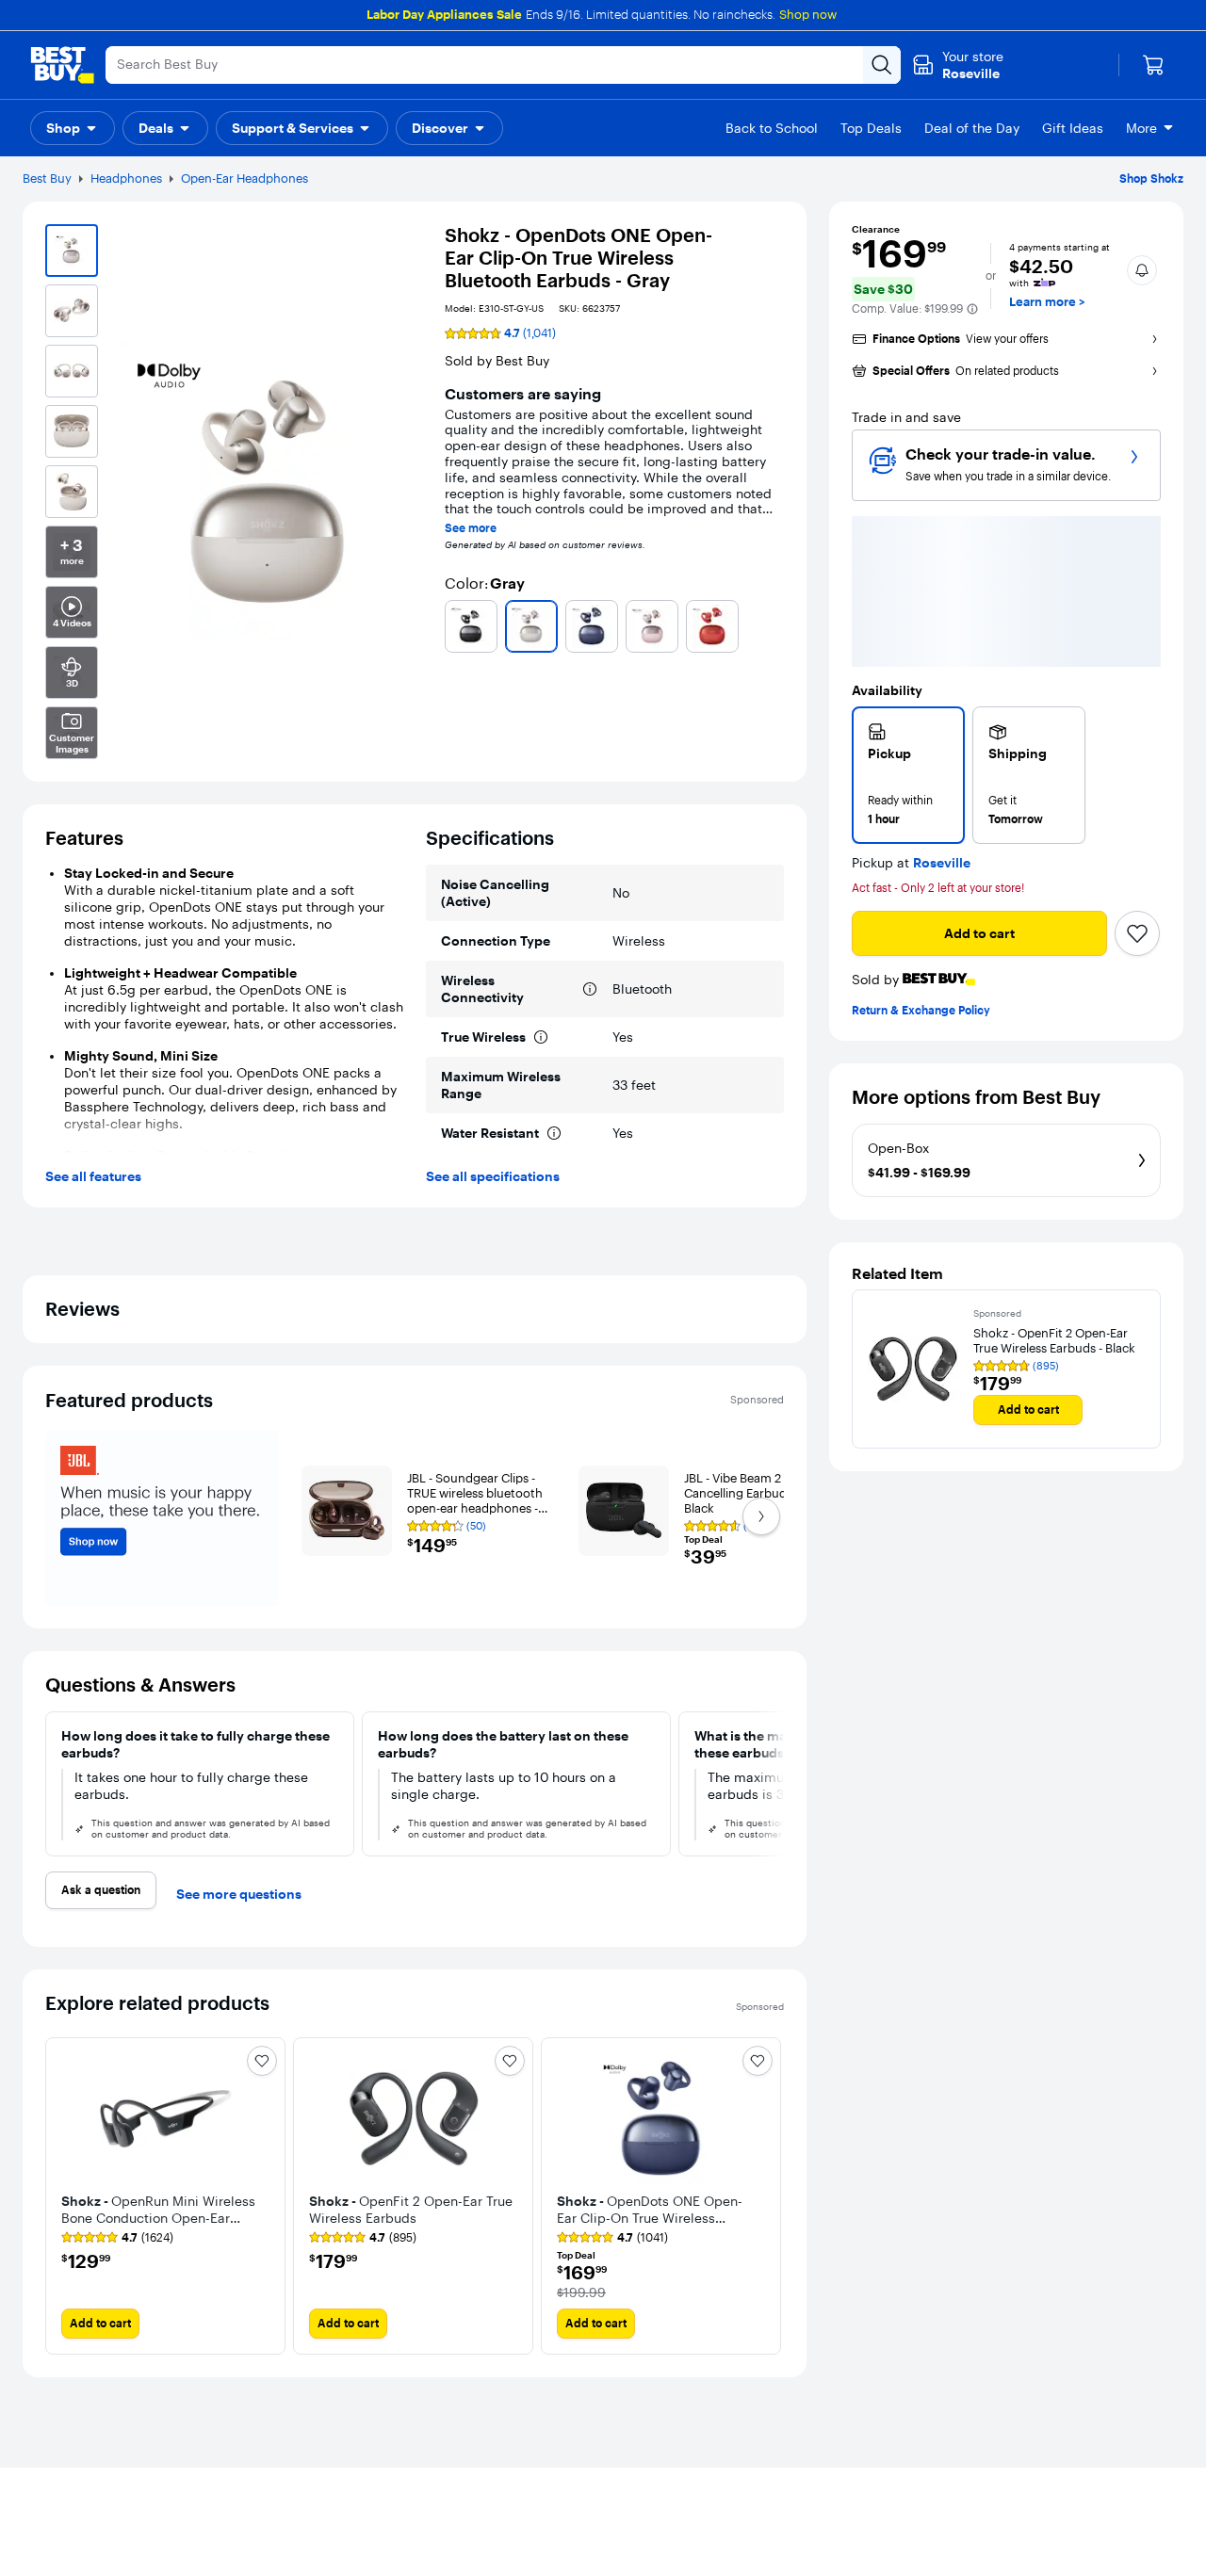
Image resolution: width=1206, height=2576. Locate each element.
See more (471, 528)
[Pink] (652, 626)
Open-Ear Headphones (244, 178)
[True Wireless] (541, 1037)
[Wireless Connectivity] (590, 989)
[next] (776, 1784)
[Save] (1137, 933)
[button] (73, 128)
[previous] (60, 2195)
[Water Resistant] (554, 1133)
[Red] (712, 626)
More (1141, 128)
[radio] (908, 775)
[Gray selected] (531, 626)
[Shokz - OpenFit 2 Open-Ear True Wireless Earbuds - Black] (913, 1369)
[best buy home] (62, 65)
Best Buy (47, 178)
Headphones (126, 178)
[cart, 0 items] (1153, 65)
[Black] (471, 626)
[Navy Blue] (592, 626)
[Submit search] (882, 65)
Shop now (808, 14)
